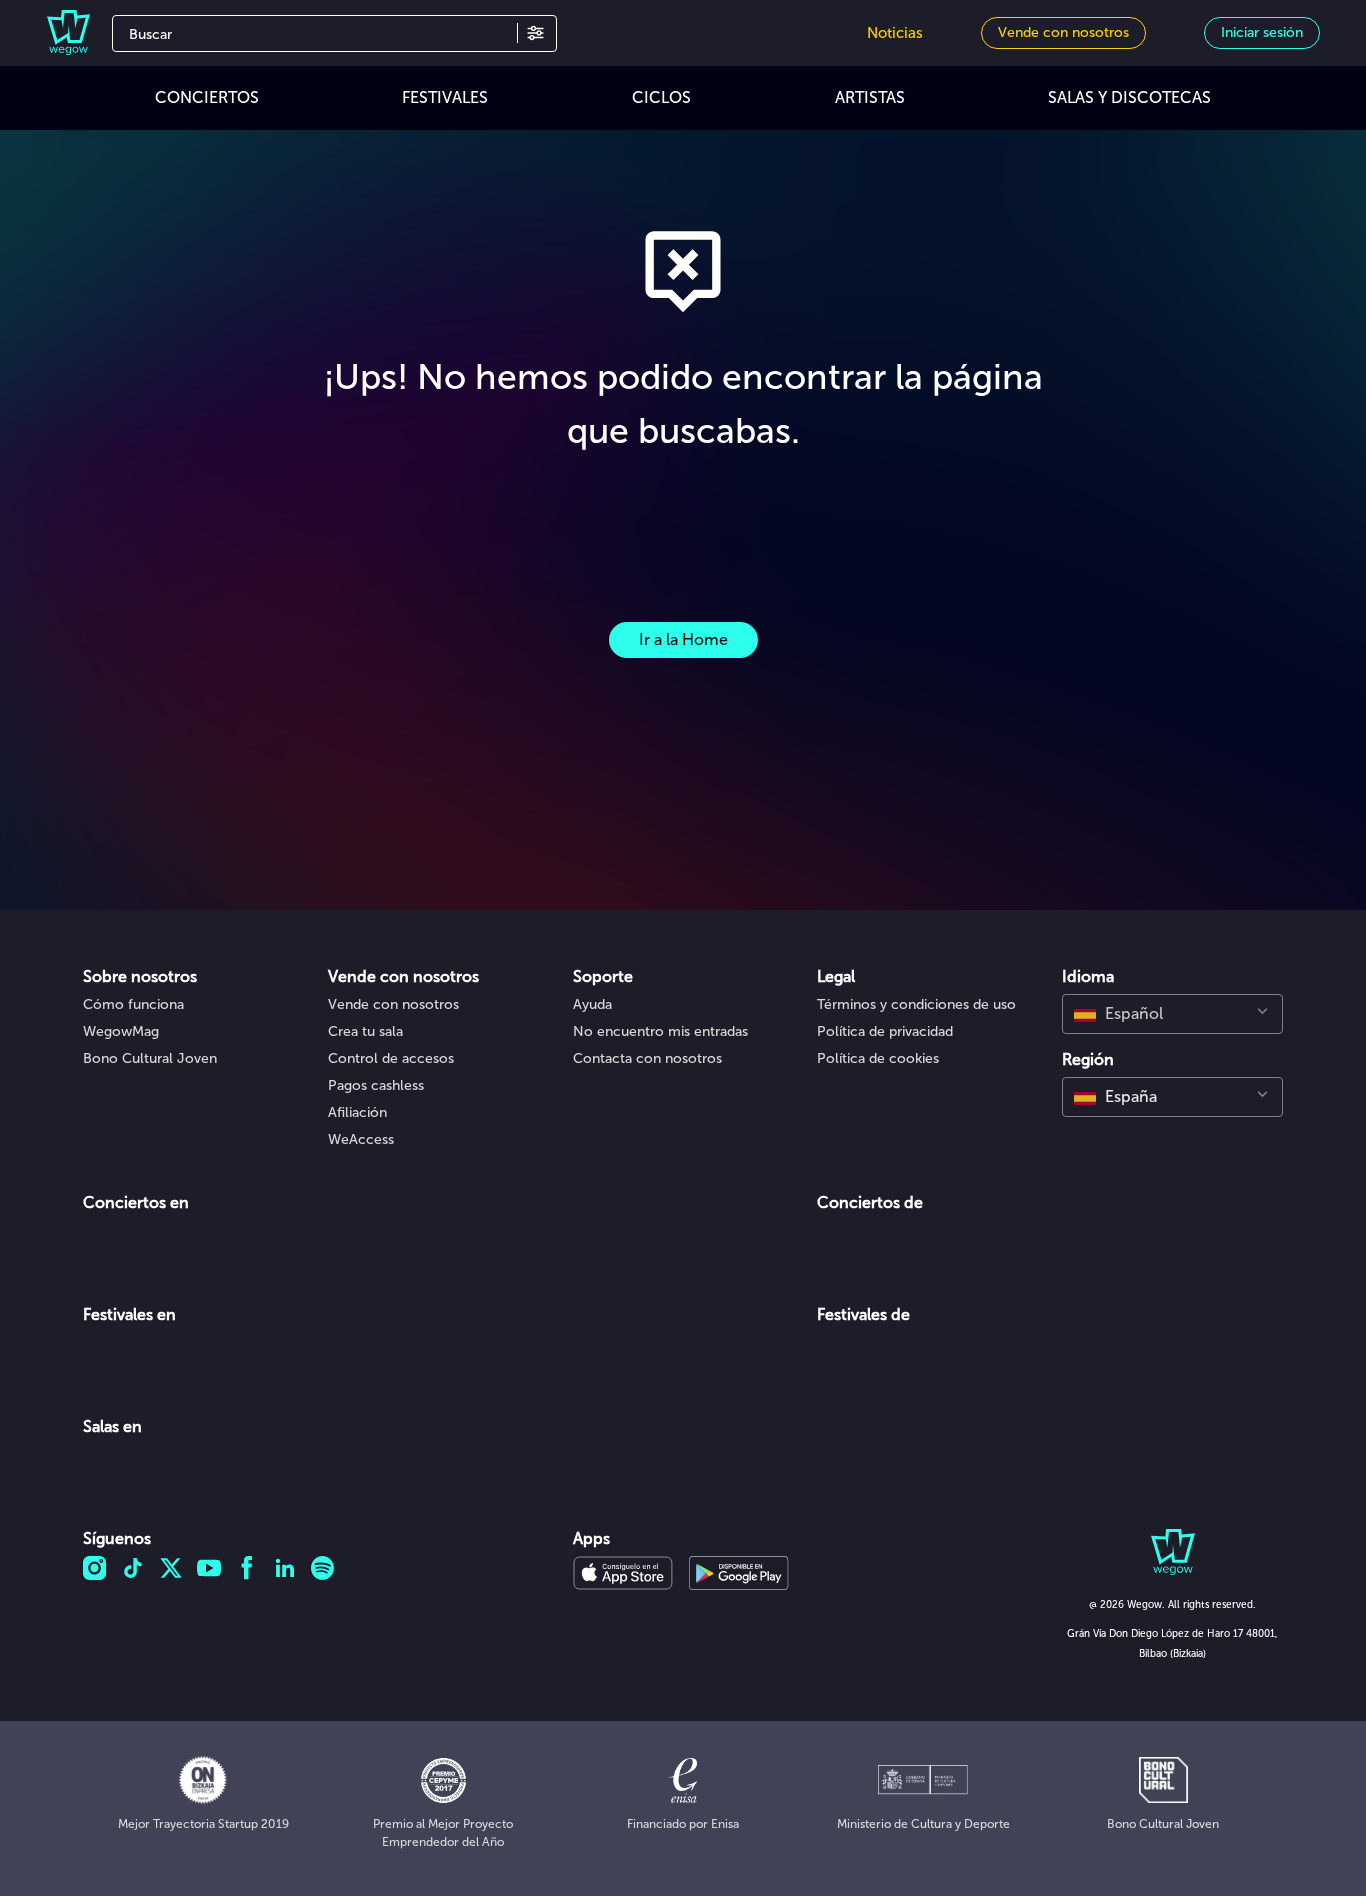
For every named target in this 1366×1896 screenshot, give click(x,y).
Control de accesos (391, 1058)
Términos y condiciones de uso (916, 1004)
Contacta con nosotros (647, 1058)
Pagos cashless (376, 1085)
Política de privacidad (885, 1031)
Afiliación (357, 1112)
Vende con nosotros (393, 1004)
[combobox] (1172, 1014)
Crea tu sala (365, 1031)
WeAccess (361, 1139)
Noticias (895, 33)
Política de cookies (878, 1058)
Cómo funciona (133, 1004)
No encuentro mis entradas (660, 1031)
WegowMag (121, 1031)
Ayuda (592, 1004)
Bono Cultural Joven (150, 1058)
